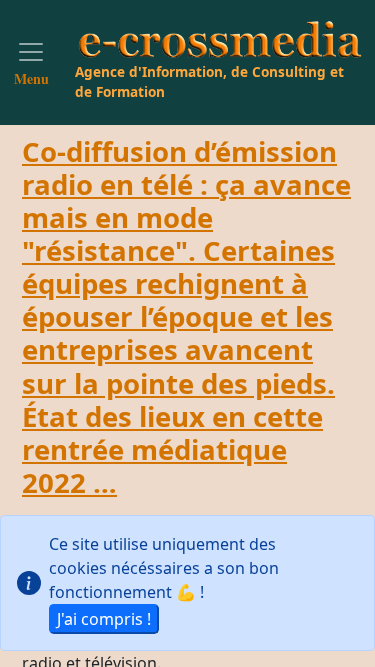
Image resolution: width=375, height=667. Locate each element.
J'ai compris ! (104, 619)
